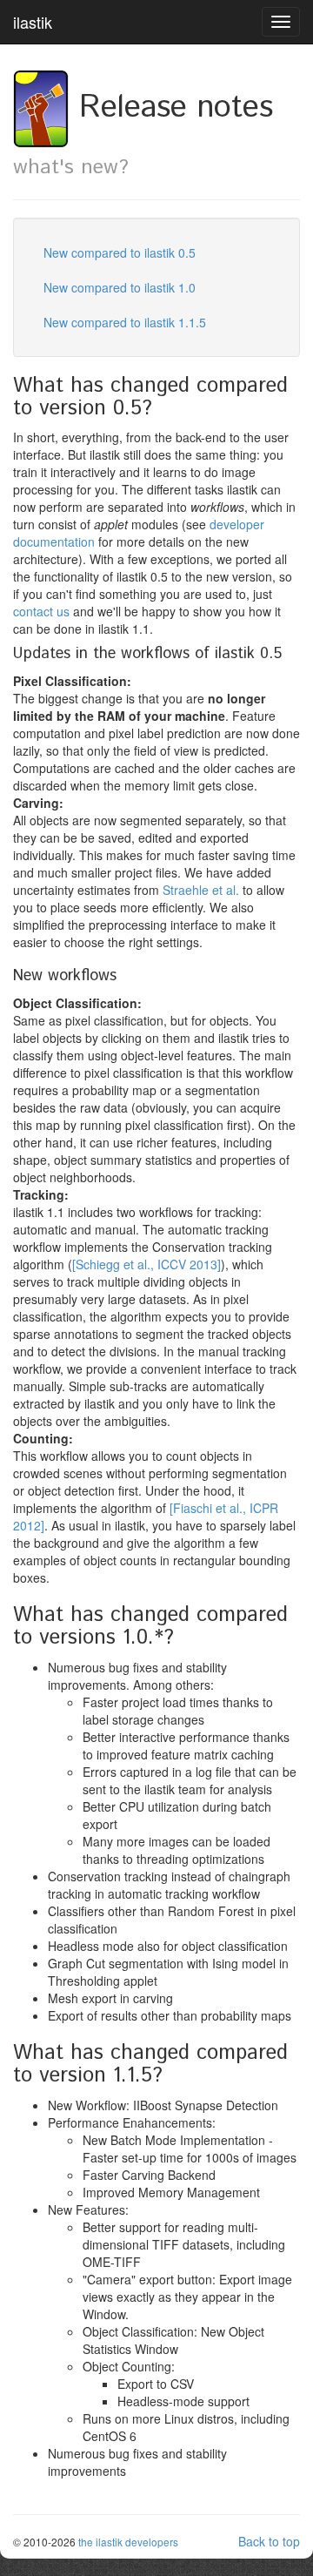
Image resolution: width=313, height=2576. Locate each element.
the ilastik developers (128, 2542)
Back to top (269, 2541)
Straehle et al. (201, 890)
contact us (41, 611)
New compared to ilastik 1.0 (120, 287)
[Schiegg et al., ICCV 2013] (147, 1264)
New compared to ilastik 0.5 (120, 252)
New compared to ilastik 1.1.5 (125, 322)
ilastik (33, 22)
